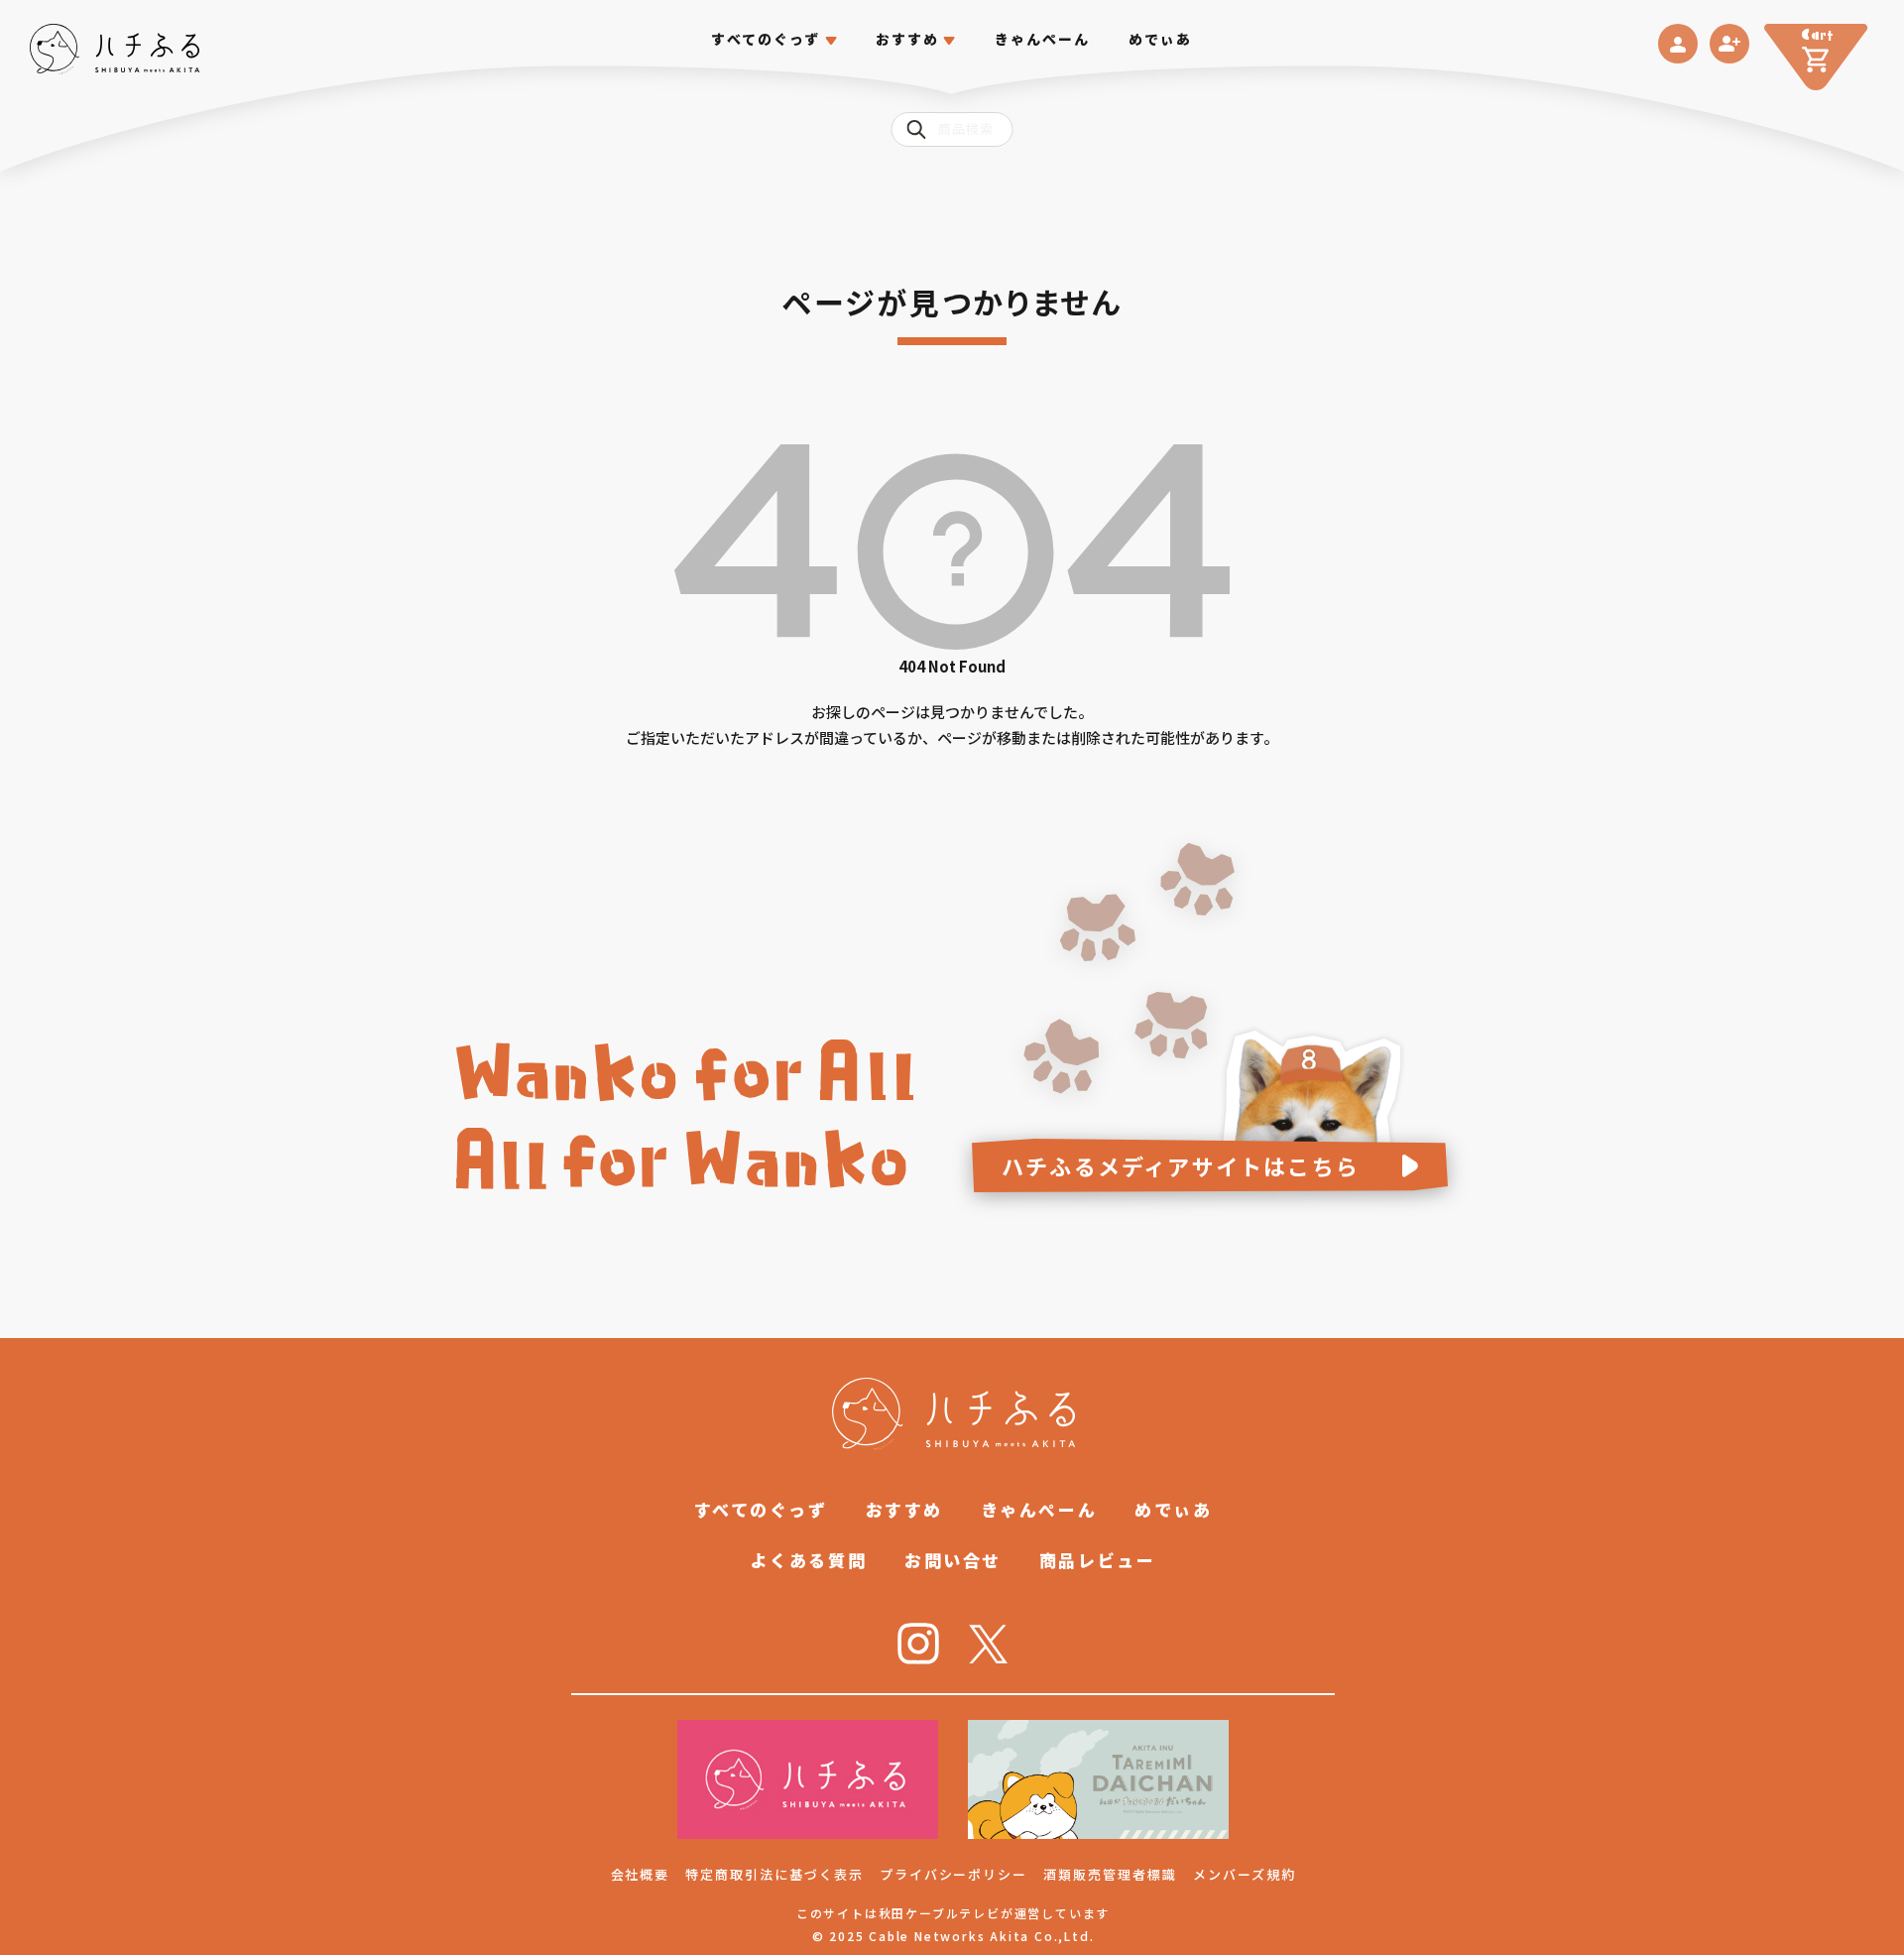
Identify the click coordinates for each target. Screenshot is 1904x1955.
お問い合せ (953, 1560)
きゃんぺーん (1043, 39)
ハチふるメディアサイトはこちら (1181, 1165)
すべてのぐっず (766, 39)
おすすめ (904, 1509)
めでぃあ (1160, 39)
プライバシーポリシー (954, 1874)
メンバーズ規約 (1245, 1874)
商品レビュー (1097, 1560)
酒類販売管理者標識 (1110, 1874)
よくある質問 (809, 1560)
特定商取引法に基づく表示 (774, 1874)
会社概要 (641, 1874)
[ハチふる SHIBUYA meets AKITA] (115, 49)
